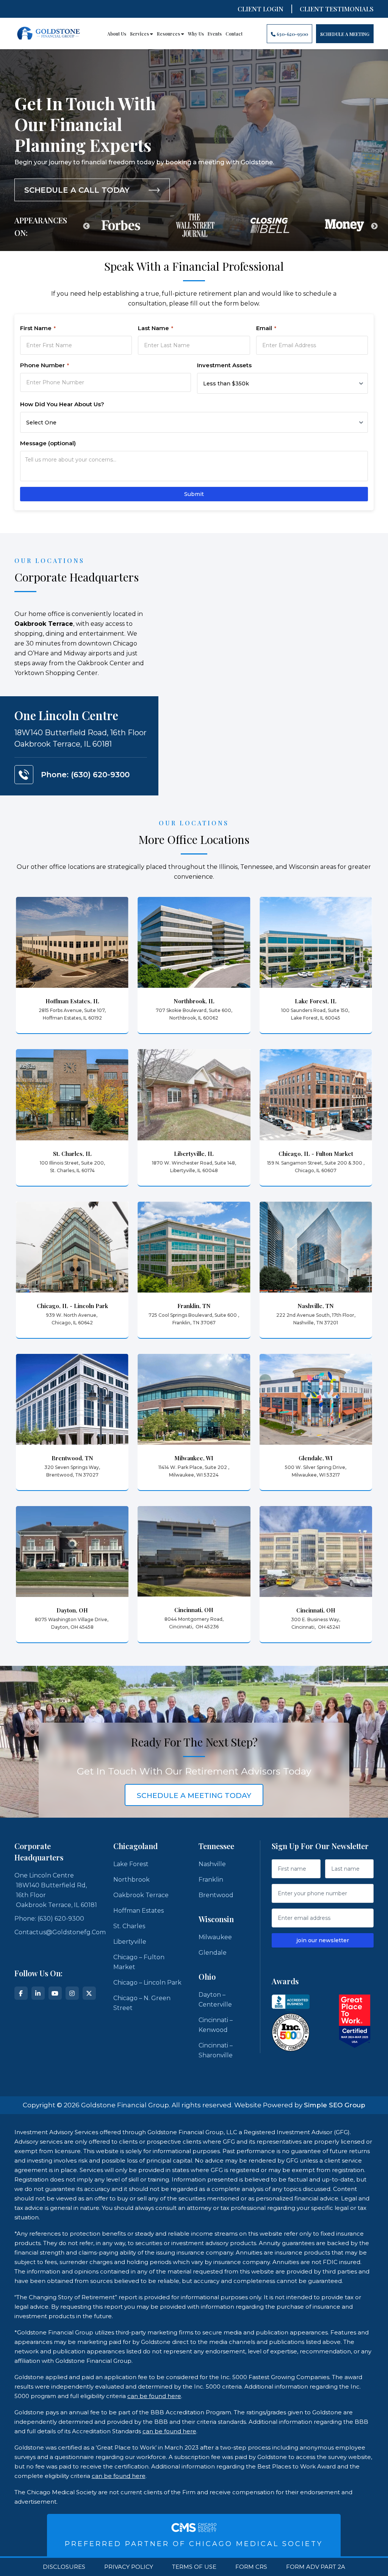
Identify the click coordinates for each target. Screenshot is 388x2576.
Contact (234, 34)
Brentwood (216, 1895)
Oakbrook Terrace (141, 1895)
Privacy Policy (129, 2567)
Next (374, 226)
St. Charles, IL (72, 1154)
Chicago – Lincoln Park (147, 1983)
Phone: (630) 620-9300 (85, 775)
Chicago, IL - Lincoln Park (72, 1306)
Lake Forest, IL (316, 1001)
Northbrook (131, 1880)
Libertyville (130, 1942)
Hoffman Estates (138, 1911)
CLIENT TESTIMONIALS (337, 9)
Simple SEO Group (335, 2105)
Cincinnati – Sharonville (216, 2050)
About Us (117, 34)
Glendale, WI (316, 1458)
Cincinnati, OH (194, 1610)
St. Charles (129, 1926)
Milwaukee (215, 1937)
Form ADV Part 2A (316, 2567)
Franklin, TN (194, 1306)
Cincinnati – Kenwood (216, 2025)
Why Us (196, 34)
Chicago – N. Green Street (142, 2003)
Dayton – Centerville (215, 2000)
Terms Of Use (194, 2567)
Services (140, 34)
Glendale (213, 1953)
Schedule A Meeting (345, 34)
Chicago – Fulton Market (139, 1962)
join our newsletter (323, 1940)
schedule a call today (77, 190)
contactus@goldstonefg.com (60, 1932)
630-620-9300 (292, 34)
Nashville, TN (316, 1306)
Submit (194, 494)
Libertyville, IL (194, 1154)
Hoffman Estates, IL (72, 1001)
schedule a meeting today (194, 1796)
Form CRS (251, 2567)
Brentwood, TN (72, 1458)
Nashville (212, 1864)
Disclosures (64, 2567)
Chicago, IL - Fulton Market (316, 1154)
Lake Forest (131, 1864)
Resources (169, 34)
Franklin (211, 1880)
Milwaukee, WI (194, 1458)
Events (215, 34)
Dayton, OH (72, 1610)
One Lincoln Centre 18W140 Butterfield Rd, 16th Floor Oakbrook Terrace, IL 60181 (56, 1890)
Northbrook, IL (194, 1001)
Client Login (260, 9)
